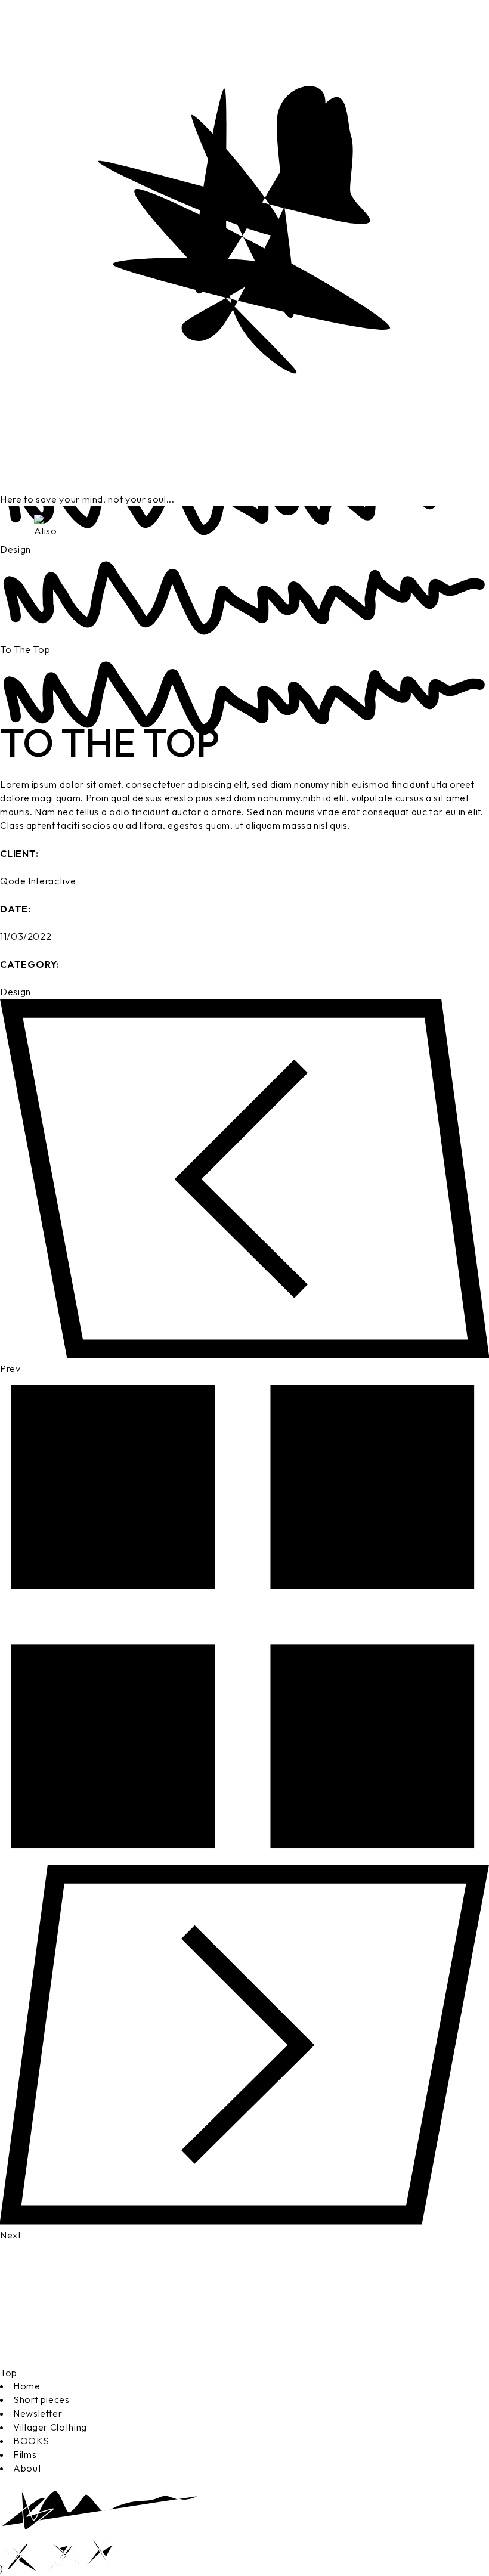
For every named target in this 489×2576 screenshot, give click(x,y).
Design (16, 992)
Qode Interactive (38, 881)
